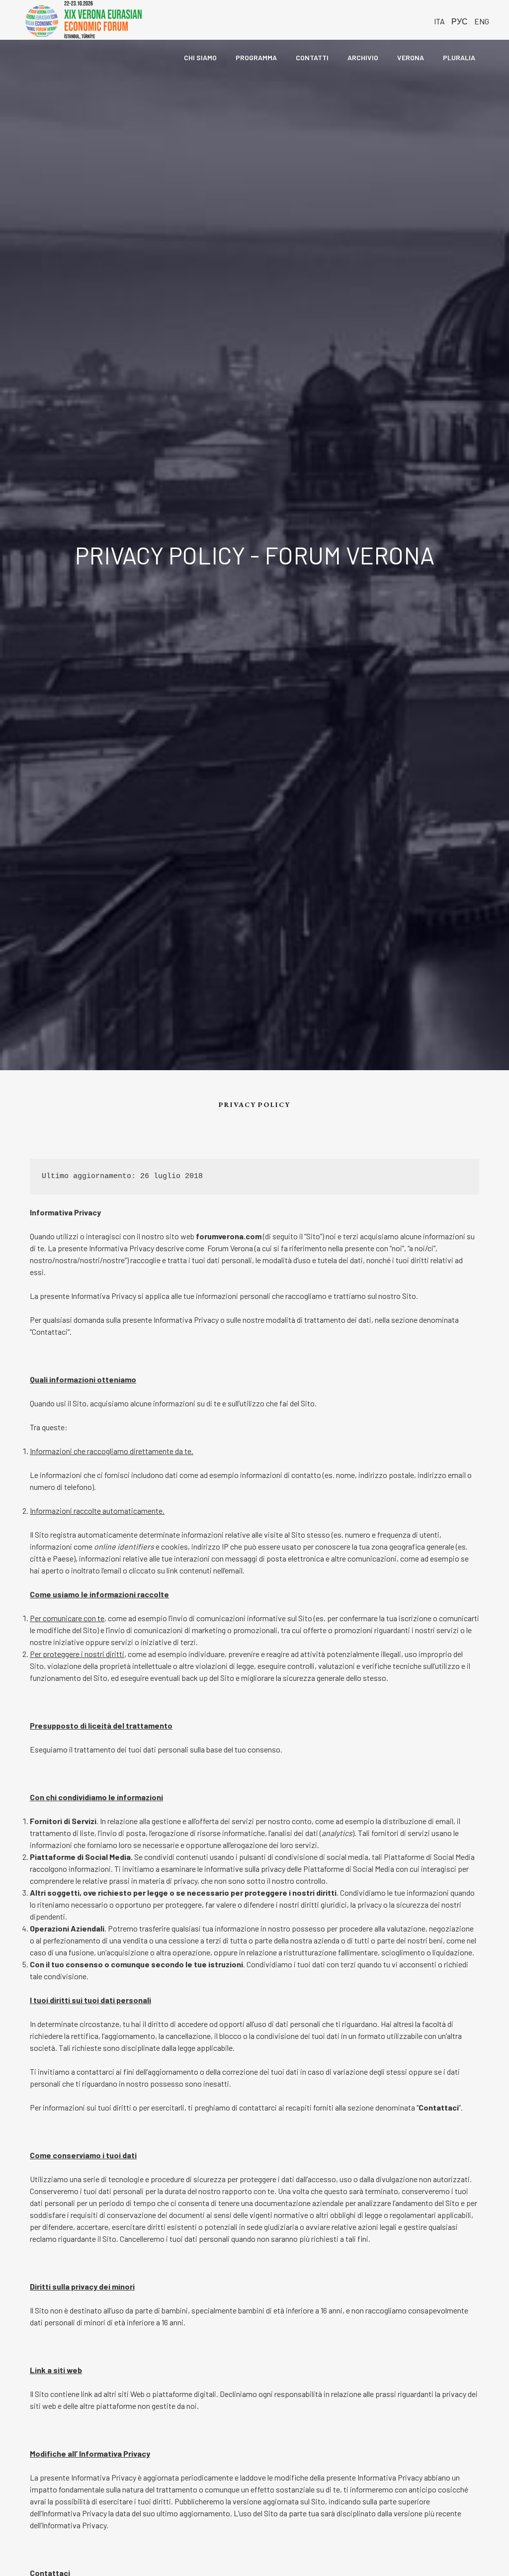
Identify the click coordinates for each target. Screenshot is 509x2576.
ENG (482, 21)
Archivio (363, 57)
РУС (460, 21)
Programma (256, 57)
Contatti (312, 57)
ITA (439, 21)
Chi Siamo (200, 57)
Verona (411, 57)
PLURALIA (460, 57)
